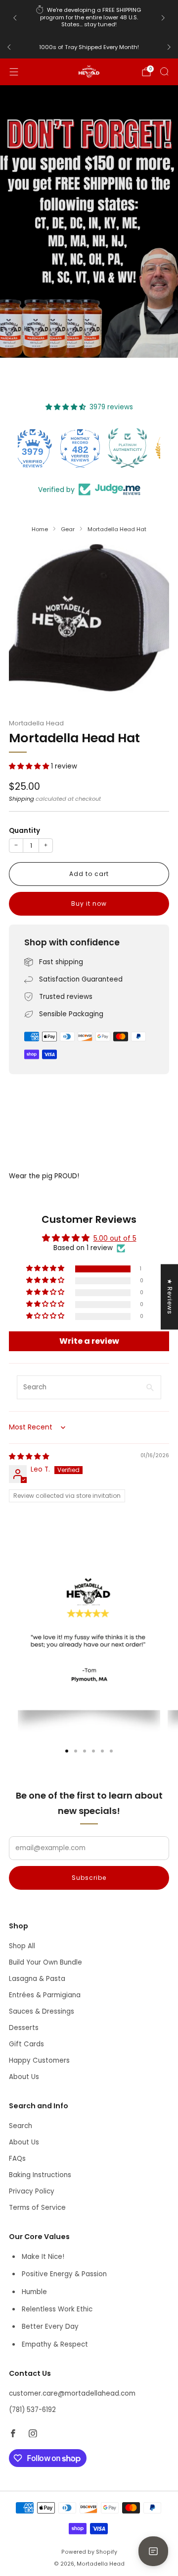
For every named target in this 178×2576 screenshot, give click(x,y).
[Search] (164, 71)
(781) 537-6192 (32, 2410)
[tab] (67, 1751)
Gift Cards (26, 2044)
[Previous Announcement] (15, 18)
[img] (29, 1456)
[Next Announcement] (163, 18)
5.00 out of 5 (115, 1238)
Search (21, 2126)
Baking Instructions (40, 2175)
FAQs (17, 2159)
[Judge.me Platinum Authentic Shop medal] (89, 448)
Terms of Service (37, 2208)
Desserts (24, 2028)
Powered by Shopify (89, 2552)
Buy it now (89, 904)
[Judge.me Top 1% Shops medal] (136, 448)
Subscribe (89, 1878)
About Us (24, 2077)
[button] (30, 766)
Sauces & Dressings (42, 2011)
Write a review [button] (89, 1341)
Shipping (22, 799)
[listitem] (89, 18)
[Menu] (14, 72)
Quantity (24, 831)
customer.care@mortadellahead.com (72, 2393)
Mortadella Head (36, 723)
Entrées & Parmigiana (45, 1995)
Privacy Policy (32, 2191)
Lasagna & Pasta (37, 1979)
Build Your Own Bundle (45, 1962)
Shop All (22, 1946)
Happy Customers (39, 2060)
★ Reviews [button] (170, 1297)
